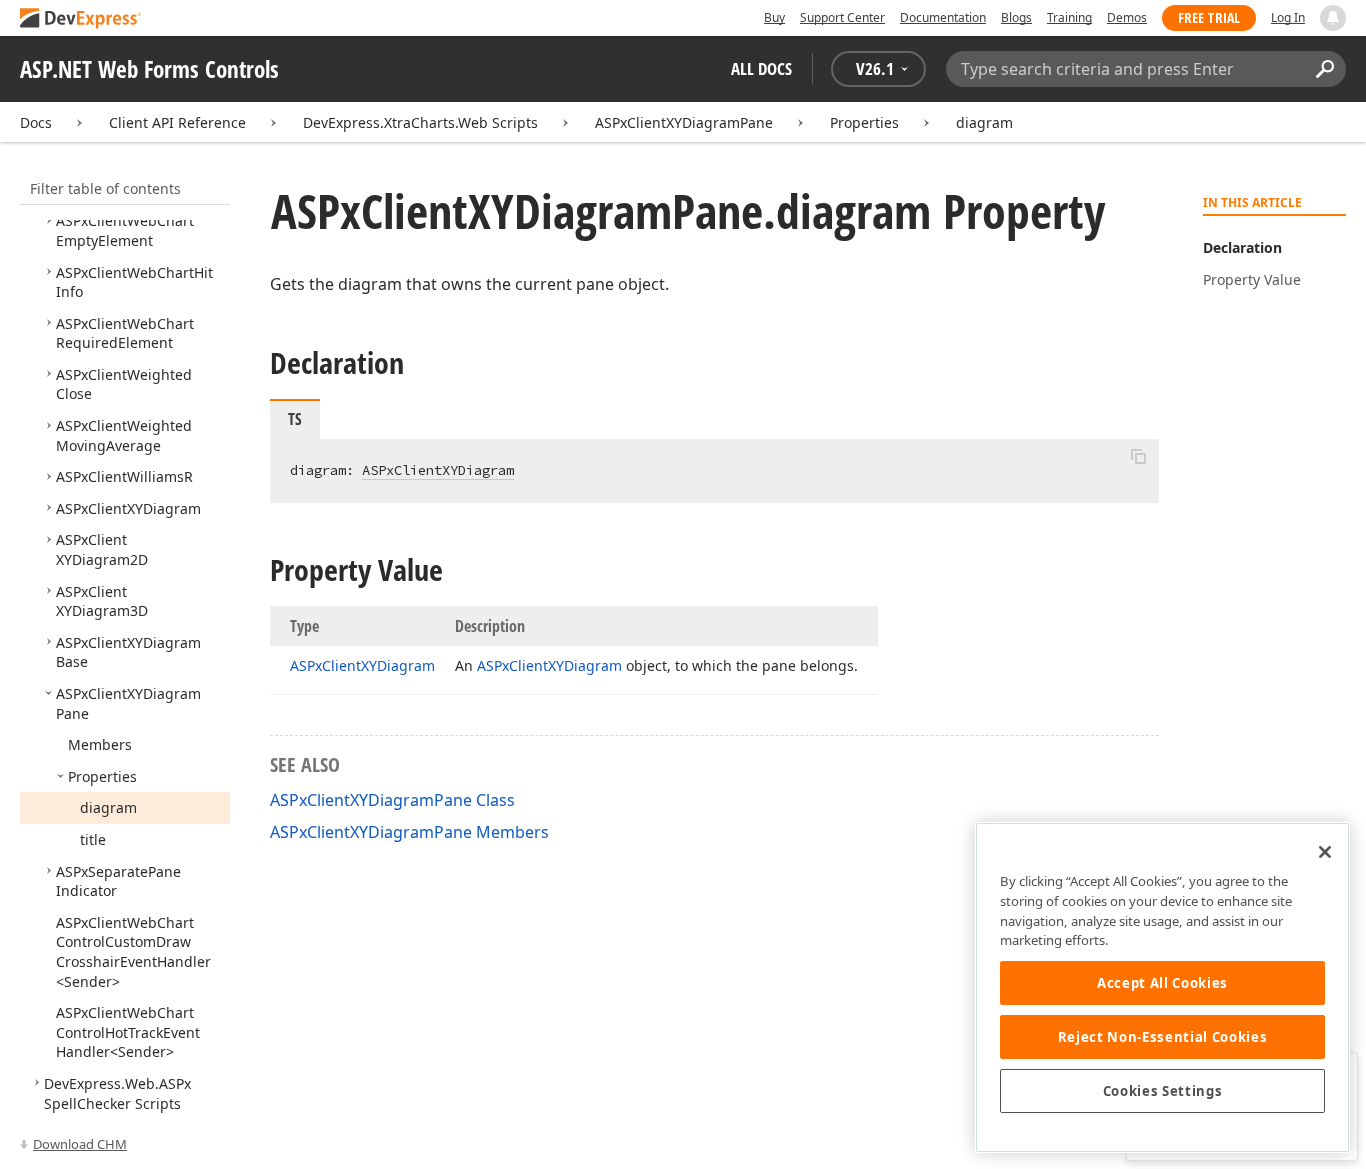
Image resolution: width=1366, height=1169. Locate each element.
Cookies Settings (1163, 1091)
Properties (864, 122)
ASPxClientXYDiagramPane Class (392, 800)
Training (1069, 17)
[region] (1162, 987)
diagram (984, 122)
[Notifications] (1333, 18)
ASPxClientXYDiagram (438, 470)
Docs (36, 122)
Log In (1288, 17)
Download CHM (80, 1144)
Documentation (943, 17)
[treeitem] (125, 230)
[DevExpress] (81, 19)
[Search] (1324, 69)
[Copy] (1138, 456)
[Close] (1325, 852)
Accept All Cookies (1162, 983)
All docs (761, 68)
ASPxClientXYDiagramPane (684, 122)
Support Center (842, 17)
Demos (1127, 17)
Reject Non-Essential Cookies (1162, 1037)
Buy (774, 17)
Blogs (1016, 17)
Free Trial (1209, 17)
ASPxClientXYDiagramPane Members (409, 832)
